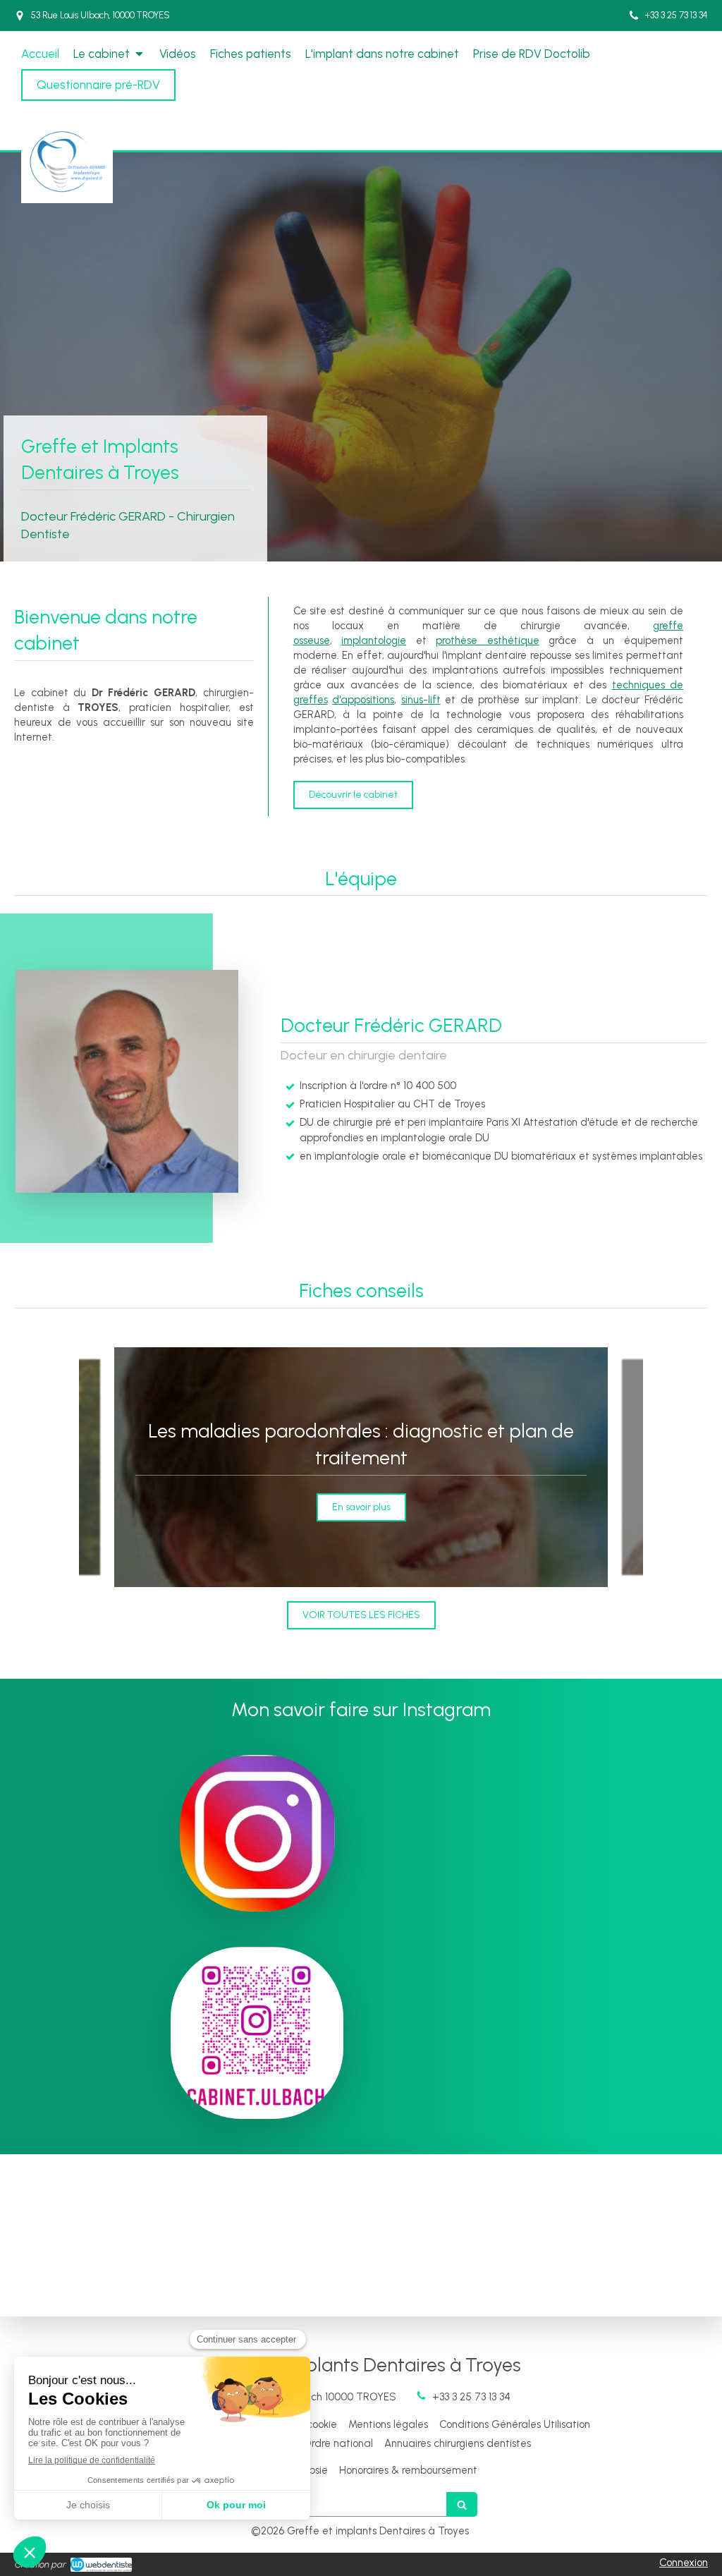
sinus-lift (421, 700)
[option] (361, 1467)
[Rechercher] (462, 2504)
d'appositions (363, 700)
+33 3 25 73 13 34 (471, 2397)
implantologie (374, 640)
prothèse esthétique (488, 640)
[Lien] (257, 1833)
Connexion (684, 2563)
